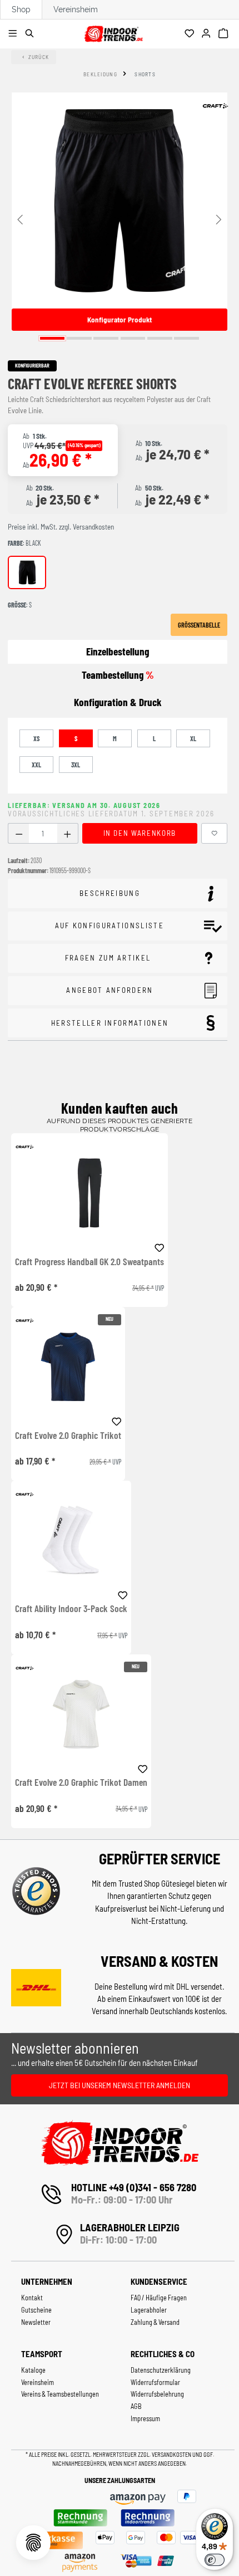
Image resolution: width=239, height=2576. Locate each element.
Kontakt (32, 2298)
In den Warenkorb (140, 833)
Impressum (145, 2418)
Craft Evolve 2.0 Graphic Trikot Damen (81, 1782)
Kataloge (33, 2370)
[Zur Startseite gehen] (113, 32)
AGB (136, 2406)
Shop (21, 9)
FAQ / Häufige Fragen (159, 2298)
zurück (39, 57)
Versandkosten (172, 2454)
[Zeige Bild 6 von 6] (186, 338)
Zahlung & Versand (155, 2322)
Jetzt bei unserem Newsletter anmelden (120, 2085)
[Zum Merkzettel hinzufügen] (215, 833)
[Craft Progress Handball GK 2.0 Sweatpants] (89, 1193)
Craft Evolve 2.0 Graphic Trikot (68, 1436)
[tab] (118, 702)
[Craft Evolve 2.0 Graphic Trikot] (68, 1367)
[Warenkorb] (225, 34)
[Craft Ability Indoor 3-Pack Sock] (71, 1541)
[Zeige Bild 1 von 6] (53, 338)
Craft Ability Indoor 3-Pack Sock (71, 1609)
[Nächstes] (219, 219)
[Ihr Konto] (208, 34)
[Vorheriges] (20, 219)
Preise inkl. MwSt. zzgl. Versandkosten (61, 527)
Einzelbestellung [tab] (118, 651)
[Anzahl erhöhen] (68, 833)
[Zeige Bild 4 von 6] (133, 338)
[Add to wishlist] (160, 1246)
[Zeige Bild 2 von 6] (79, 338)
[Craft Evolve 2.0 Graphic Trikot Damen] (81, 1714)
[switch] (215, 2560)
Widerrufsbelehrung (157, 2394)
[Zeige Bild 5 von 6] (160, 338)
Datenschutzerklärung (161, 2370)
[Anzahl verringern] (19, 833)
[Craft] (215, 106)
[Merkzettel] (191, 34)
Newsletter (36, 2322)
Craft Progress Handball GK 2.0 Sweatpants (89, 1262)
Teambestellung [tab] (118, 675)
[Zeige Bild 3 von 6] (106, 338)
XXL (36, 765)
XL (193, 738)
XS (36, 738)
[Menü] (14, 34)
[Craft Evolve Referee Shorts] (120, 200)
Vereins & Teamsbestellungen (60, 2394)
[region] (120, 219)
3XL (76, 765)
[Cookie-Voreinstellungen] (33, 2543)
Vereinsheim (76, 9)
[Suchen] (31, 34)
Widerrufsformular (155, 2382)
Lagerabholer (149, 2310)
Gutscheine (36, 2310)
